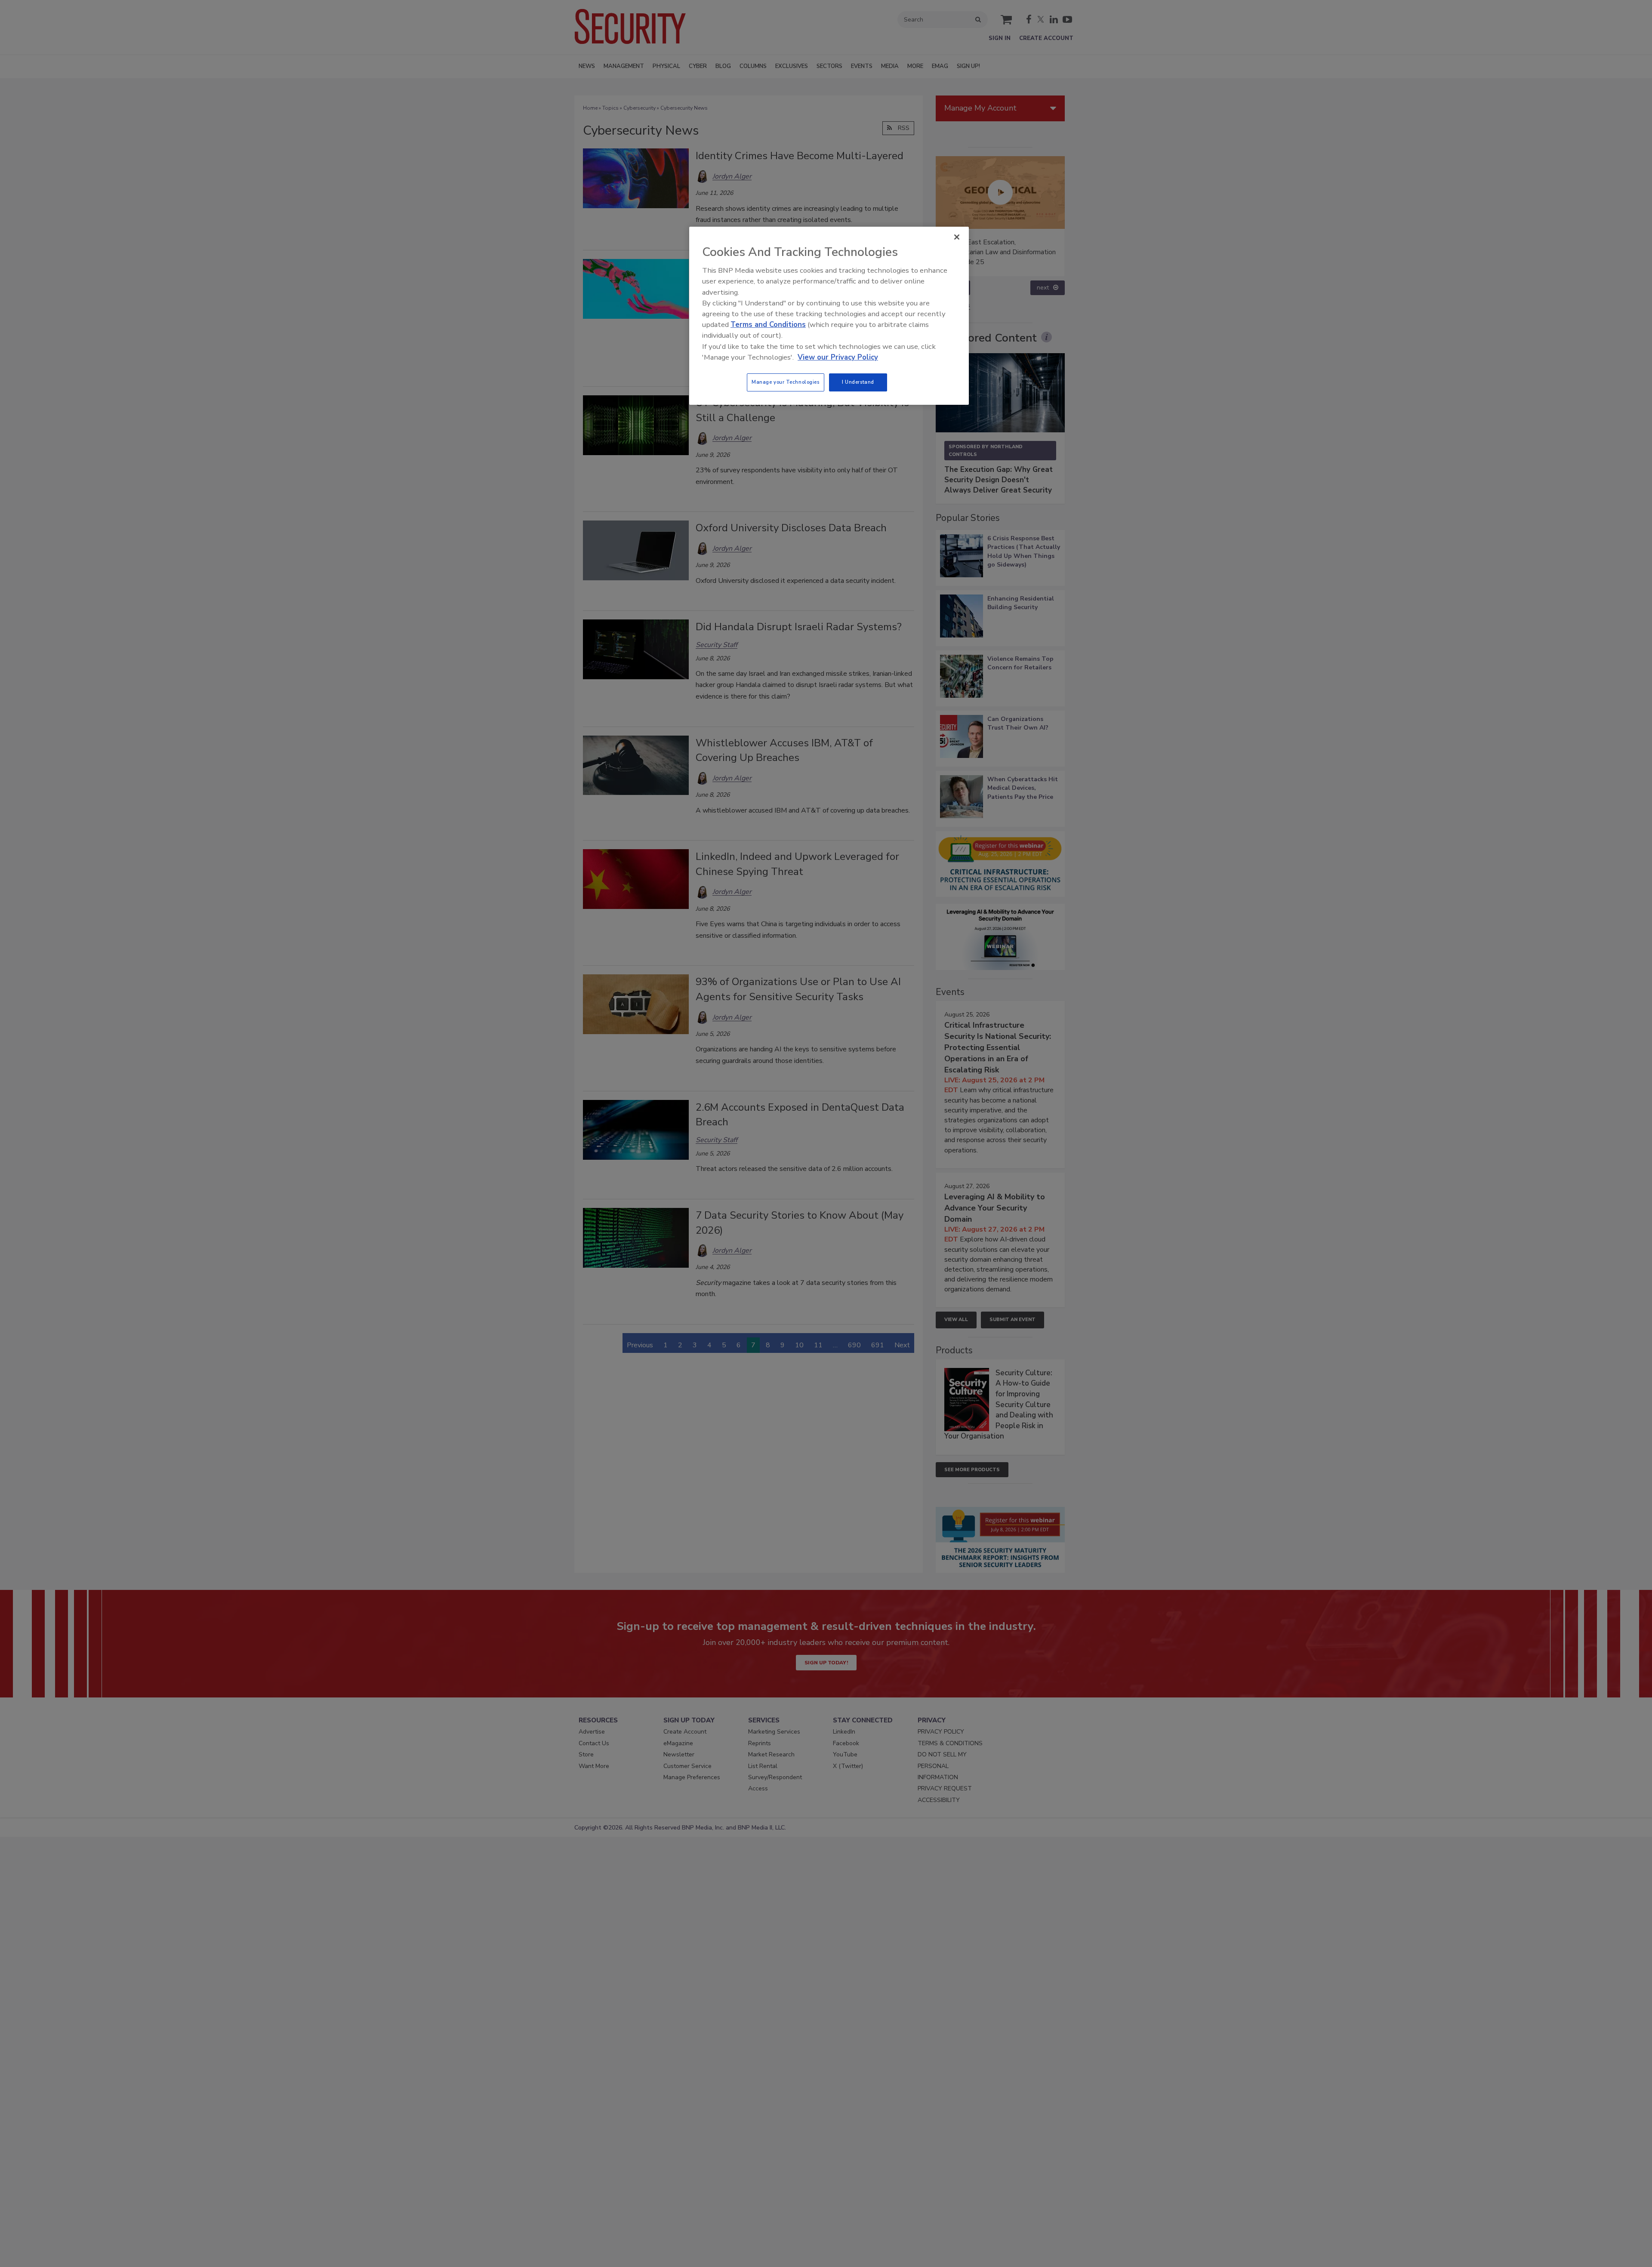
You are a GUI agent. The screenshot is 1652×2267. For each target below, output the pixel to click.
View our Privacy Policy (838, 357)
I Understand (858, 382)
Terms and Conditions (768, 325)
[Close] (957, 237)
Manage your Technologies (786, 382)
